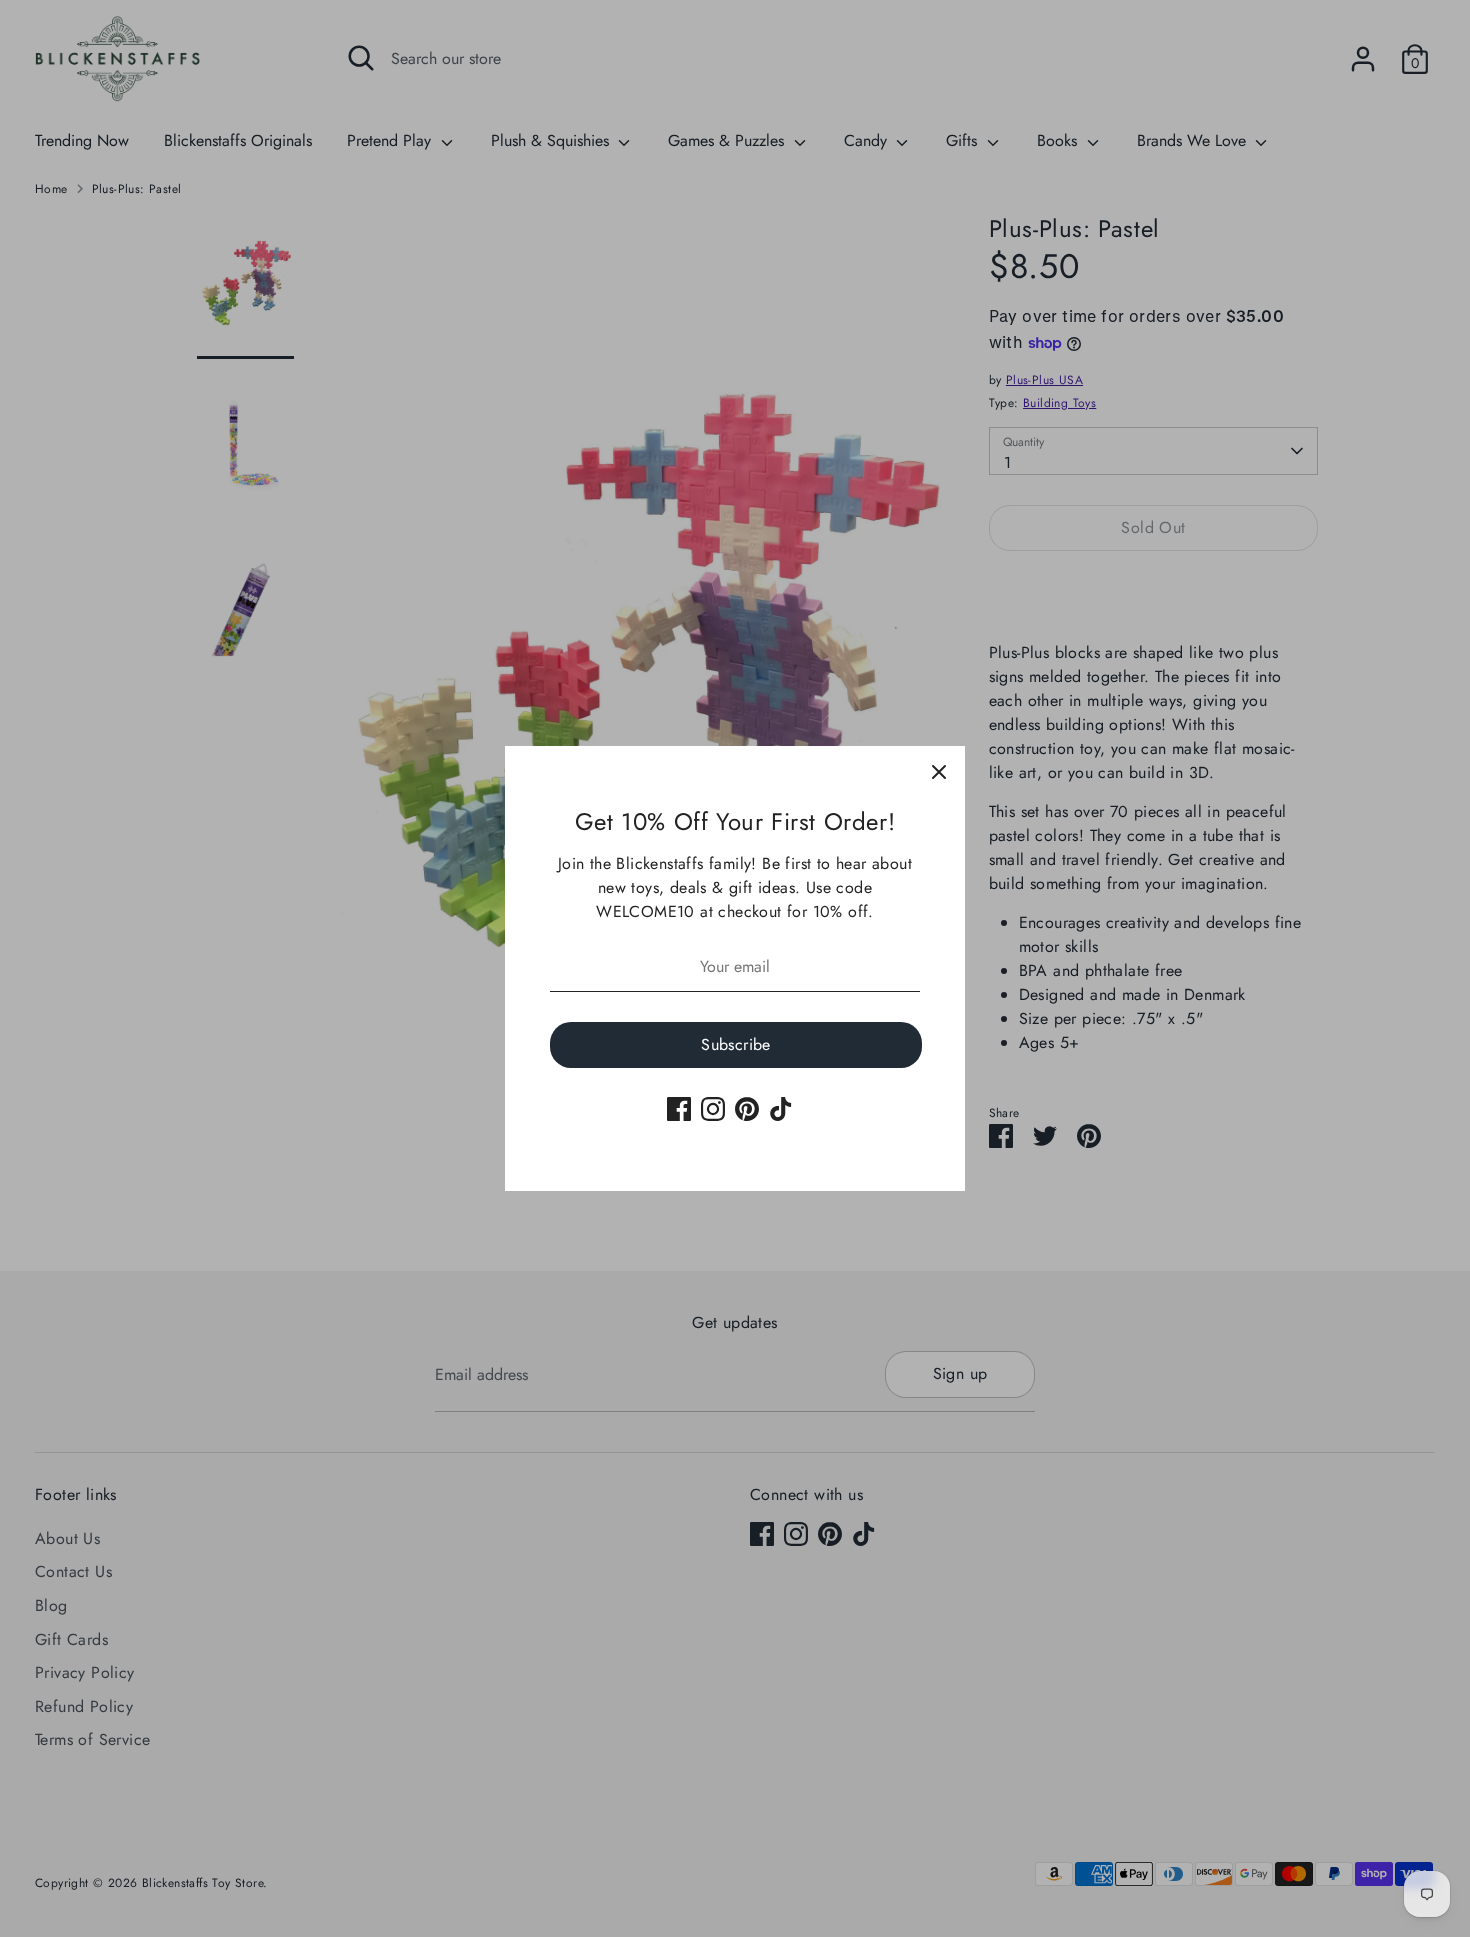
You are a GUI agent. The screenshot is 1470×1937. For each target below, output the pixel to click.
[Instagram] (713, 1109)
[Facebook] (679, 1109)
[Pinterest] (747, 1109)
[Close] (939, 772)
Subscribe (736, 1044)
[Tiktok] (781, 1109)
